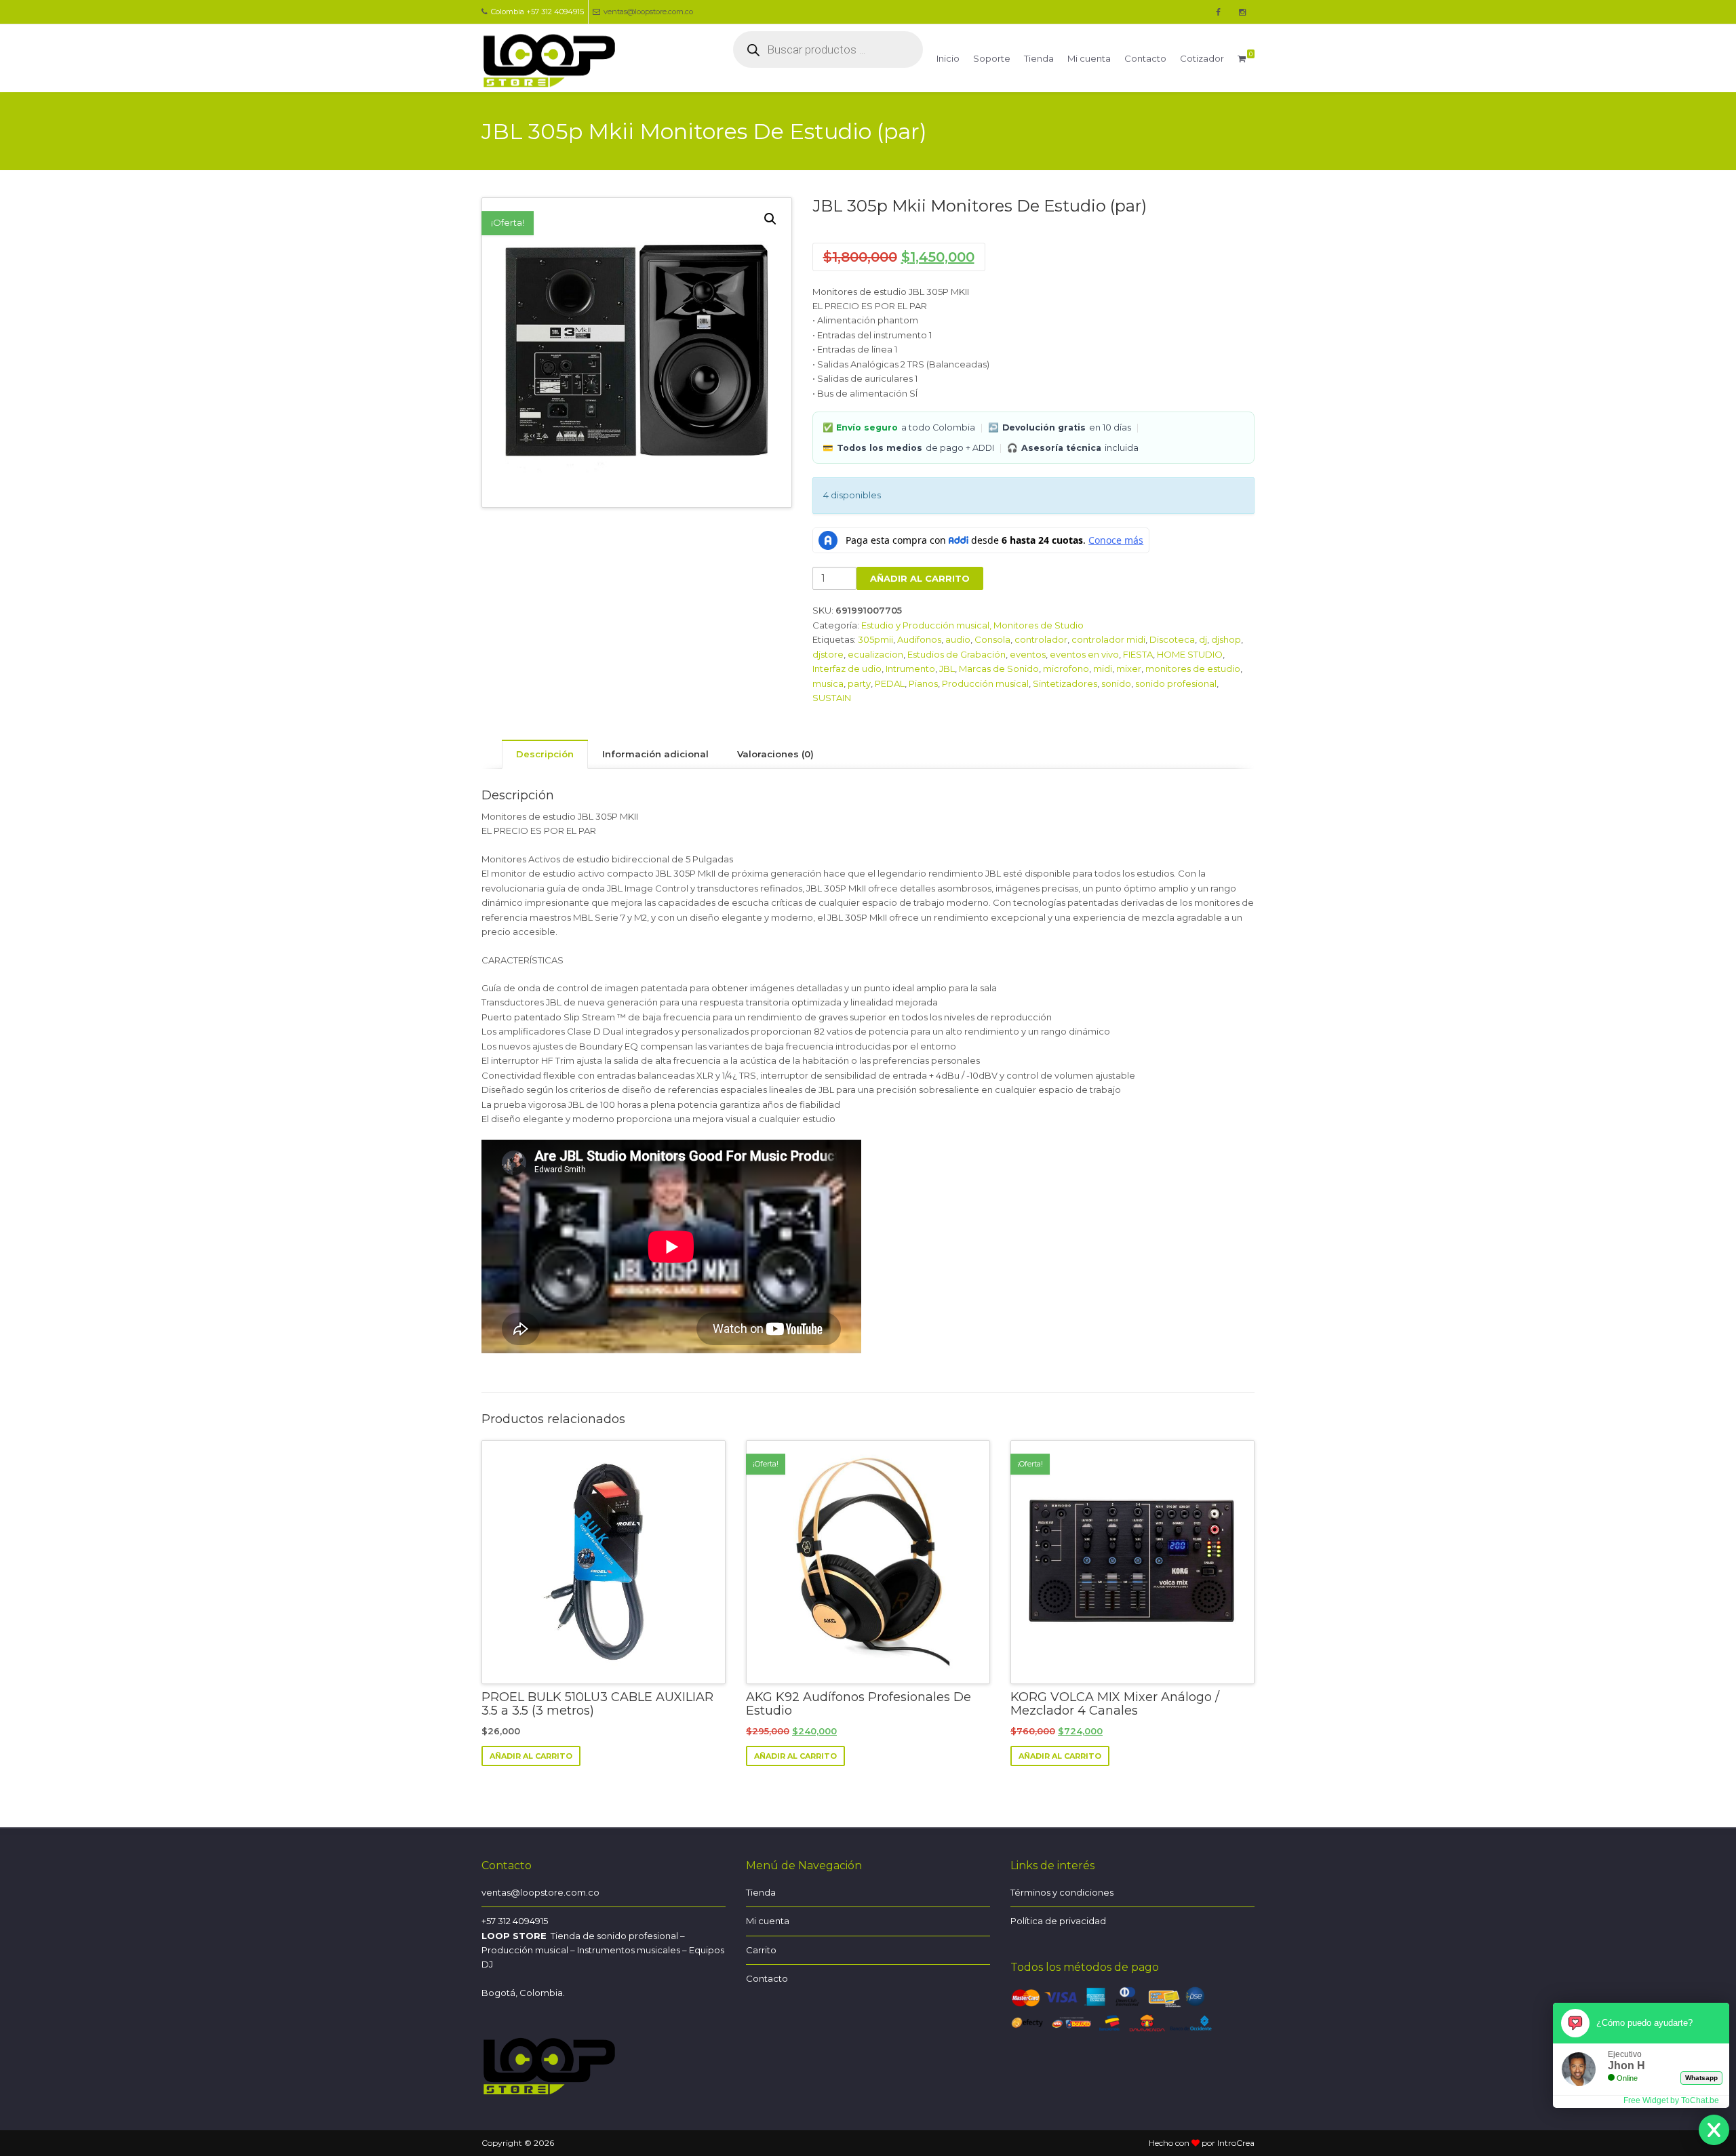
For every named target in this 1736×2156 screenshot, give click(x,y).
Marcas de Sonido (999, 668)
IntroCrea (1236, 2143)
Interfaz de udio (847, 668)
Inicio (948, 58)
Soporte (992, 58)
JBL (947, 668)
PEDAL (890, 683)
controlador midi (1108, 639)
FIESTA (1138, 654)
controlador (1041, 639)
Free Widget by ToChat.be (1671, 2100)
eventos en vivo (1084, 654)
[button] (770, 219)
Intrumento (910, 668)
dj (1203, 639)
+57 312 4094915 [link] (515, 1921)
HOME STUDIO (1190, 654)
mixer (1129, 668)
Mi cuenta (1089, 58)
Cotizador (1202, 58)
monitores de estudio (1193, 668)
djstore (828, 654)
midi (1103, 668)
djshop (1226, 639)
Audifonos (919, 639)
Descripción (545, 754)
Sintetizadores (1065, 683)
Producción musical (985, 683)
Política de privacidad (1058, 1921)
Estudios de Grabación (956, 654)
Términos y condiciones (1062, 1892)
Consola (992, 639)
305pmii (875, 639)
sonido (1116, 683)
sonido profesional (1176, 683)
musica (828, 683)
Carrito (761, 1950)
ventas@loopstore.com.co (648, 12)
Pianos (923, 683)
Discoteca (1172, 639)
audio (958, 639)
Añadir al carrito (920, 578)
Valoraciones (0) (775, 754)
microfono (1066, 668)
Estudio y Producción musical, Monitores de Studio (972, 625)
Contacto (1145, 58)
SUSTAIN (832, 698)
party (859, 683)
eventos (1028, 654)
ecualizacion (875, 654)
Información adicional (655, 754)
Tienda (1039, 58)
